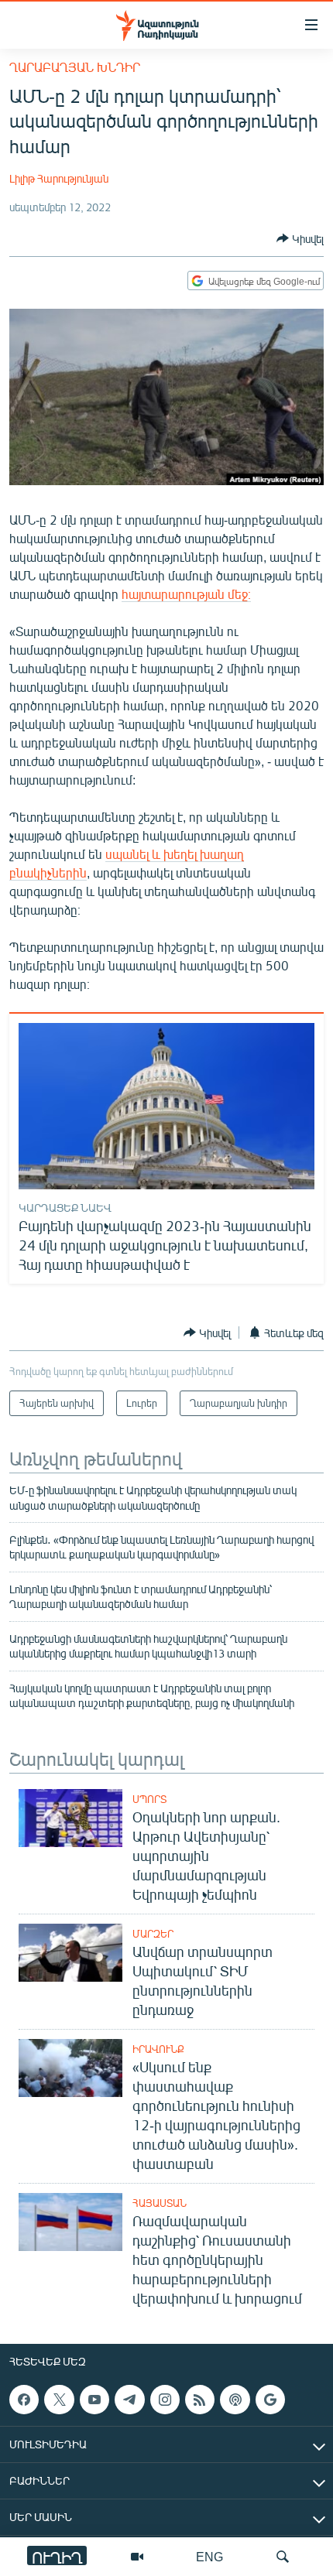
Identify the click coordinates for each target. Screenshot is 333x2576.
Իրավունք (158, 2049)
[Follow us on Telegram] (129, 2400)
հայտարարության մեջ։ (186, 594)
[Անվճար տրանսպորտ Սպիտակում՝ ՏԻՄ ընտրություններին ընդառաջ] (70, 1953)
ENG (209, 2556)
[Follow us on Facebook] (24, 2400)
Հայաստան (160, 2203)
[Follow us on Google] (270, 2400)
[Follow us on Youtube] (94, 2400)
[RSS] (200, 2400)
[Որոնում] (283, 2557)
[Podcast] (235, 2400)
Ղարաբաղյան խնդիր (75, 67)
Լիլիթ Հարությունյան (59, 178)
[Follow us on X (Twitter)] (59, 2400)
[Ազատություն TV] (137, 2557)
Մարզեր (153, 1934)
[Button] (300, 238)
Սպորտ (149, 1799)
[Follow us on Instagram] (165, 2400)
